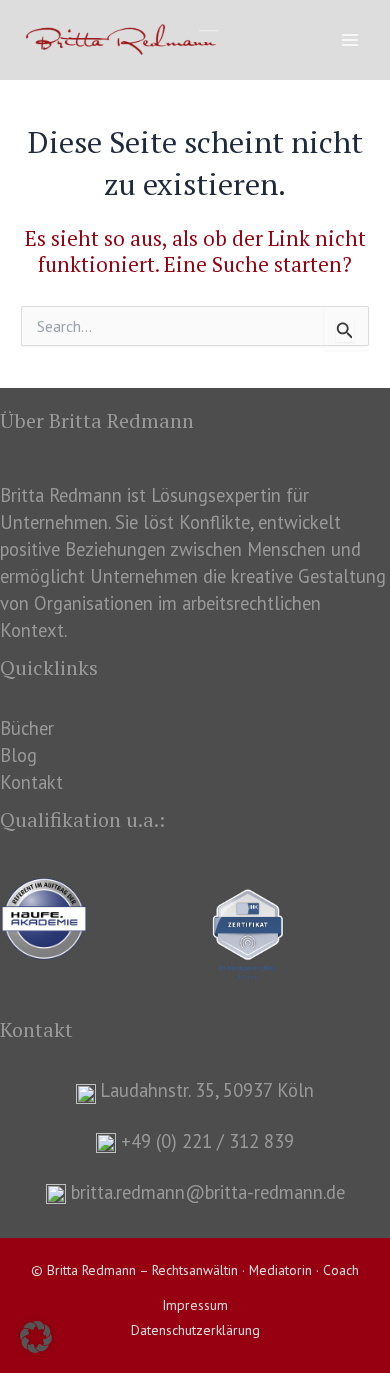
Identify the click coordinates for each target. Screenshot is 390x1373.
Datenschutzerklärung (195, 1330)
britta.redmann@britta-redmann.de (208, 1192)
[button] (36, 1337)
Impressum (195, 1305)
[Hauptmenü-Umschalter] (350, 40)
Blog (18, 755)
